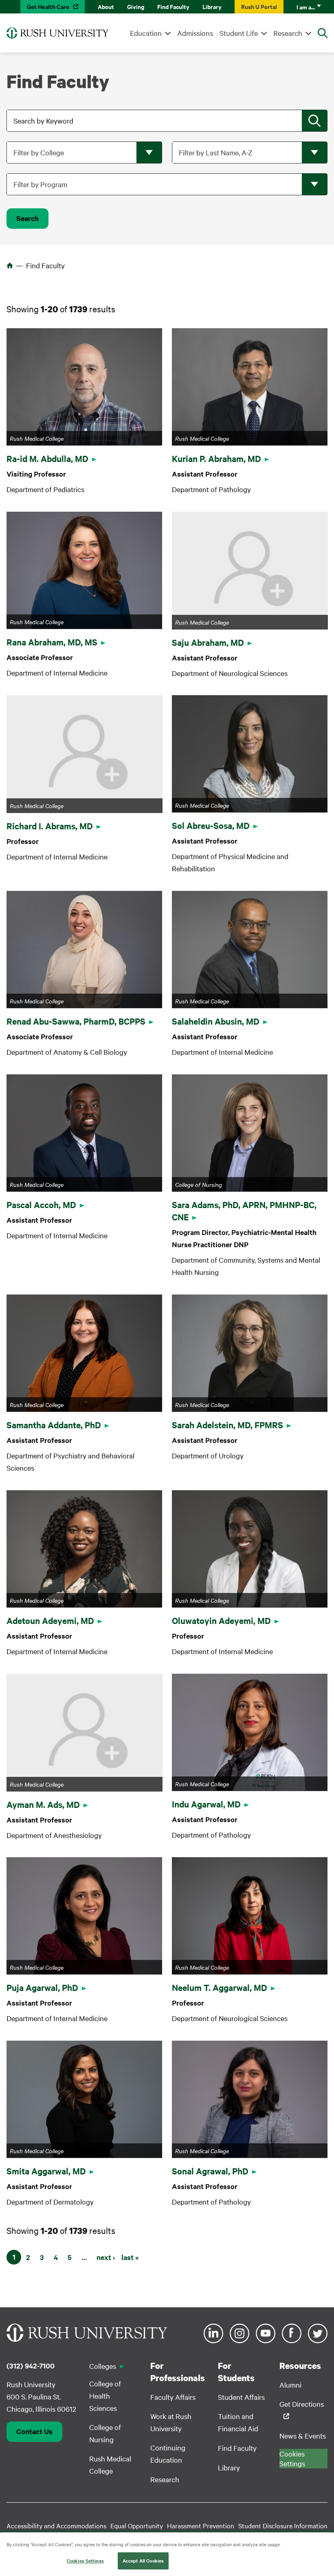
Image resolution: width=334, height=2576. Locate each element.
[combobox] (168, 121)
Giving (136, 6)
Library (212, 6)
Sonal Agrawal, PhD (210, 2171)
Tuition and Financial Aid (238, 2422)
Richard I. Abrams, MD (50, 826)
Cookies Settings (85, 2561)
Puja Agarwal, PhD (42, 1987)
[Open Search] (323, 33)
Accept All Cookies (143, 2561)
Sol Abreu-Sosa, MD (211, 825)
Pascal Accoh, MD (41, 1204)
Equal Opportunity (137, 2525)
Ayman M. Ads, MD (43, 1804)
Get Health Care (48, 6)
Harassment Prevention (201, 2525)
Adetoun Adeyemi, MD (50, 1620)
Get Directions (302, 2404)
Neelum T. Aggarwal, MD (220, 1987)
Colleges (103, 2366)
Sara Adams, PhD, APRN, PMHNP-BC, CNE (244, 1211)
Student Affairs (241, 2397)
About (106, 6)
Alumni (290, 2385)
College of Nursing (105, 2433)
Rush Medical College (110, 2464)
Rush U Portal (259, 6)
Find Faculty (173, 6)
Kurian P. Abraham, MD (216, 458)
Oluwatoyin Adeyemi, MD (221, 1620)
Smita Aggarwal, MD (46, 2171)
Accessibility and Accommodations (56, 2525)
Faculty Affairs (173, 2397)
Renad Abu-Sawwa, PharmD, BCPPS (76, 1021)
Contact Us (34, 2431)
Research (288, 33)
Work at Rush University (171, 2422)
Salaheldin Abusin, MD (216, 1021)
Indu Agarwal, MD (206, 1804)
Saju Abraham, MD (208, 642)
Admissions (195, 33)
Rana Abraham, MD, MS (52, 642)
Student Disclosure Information (283, 2525)
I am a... (306, 7)
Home (10, 265)
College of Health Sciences (105, 2396)
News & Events (303, 2436)
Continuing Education (168, 2453)
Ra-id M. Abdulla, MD (47, 458)
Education (146, 33)
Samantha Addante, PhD (54, 1425)
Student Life (239, 33)
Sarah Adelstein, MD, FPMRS (227, 1425)
